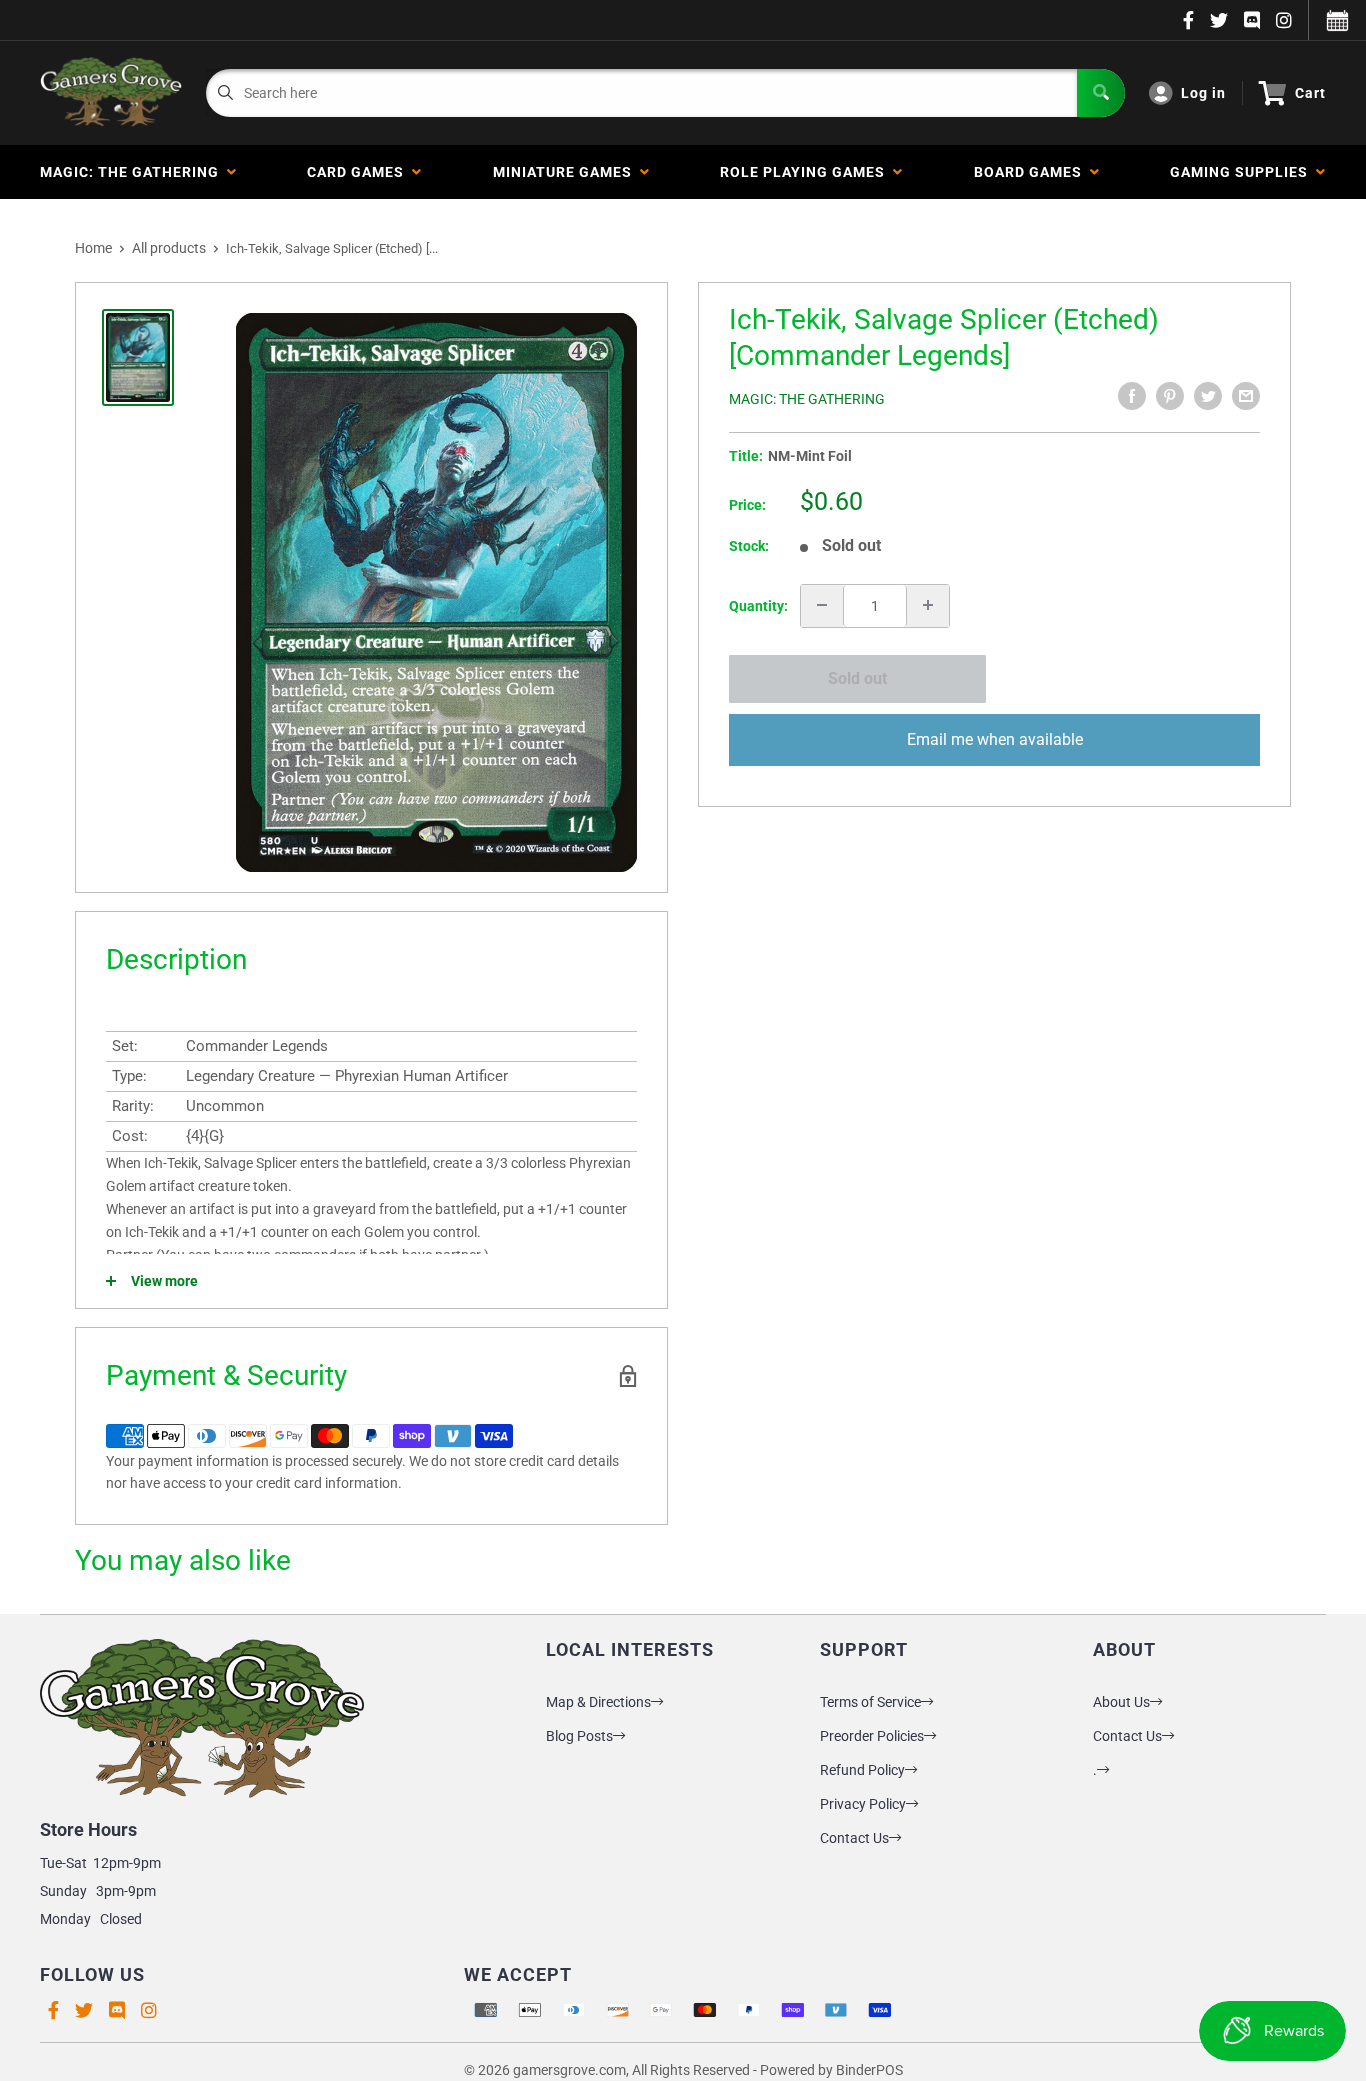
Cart (1310, 93)
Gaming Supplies (1243, 172)
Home (93, 248)
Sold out (857, 678)
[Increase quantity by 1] (928, 605)
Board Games (1032, 172)
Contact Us (854, 1838)
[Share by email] (1246, 396)
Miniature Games (566, 172)
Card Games (359, 172)
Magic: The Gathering (133, 172)
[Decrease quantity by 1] (822, 605)
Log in (1203, 93)
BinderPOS (869, 2070)
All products (169, 248)
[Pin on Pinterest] (1170, 396)
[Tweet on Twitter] (1208, 396)
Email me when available (995, 738)
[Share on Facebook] (1132, 396)
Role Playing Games (806, 172)
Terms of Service (870, 1702)
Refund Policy (862, 1770)
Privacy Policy (863, 1804)
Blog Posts (579, 1736)
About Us (1121, 1702)
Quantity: (758, 605)
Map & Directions (598, 1702)
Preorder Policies (872, 1736)
